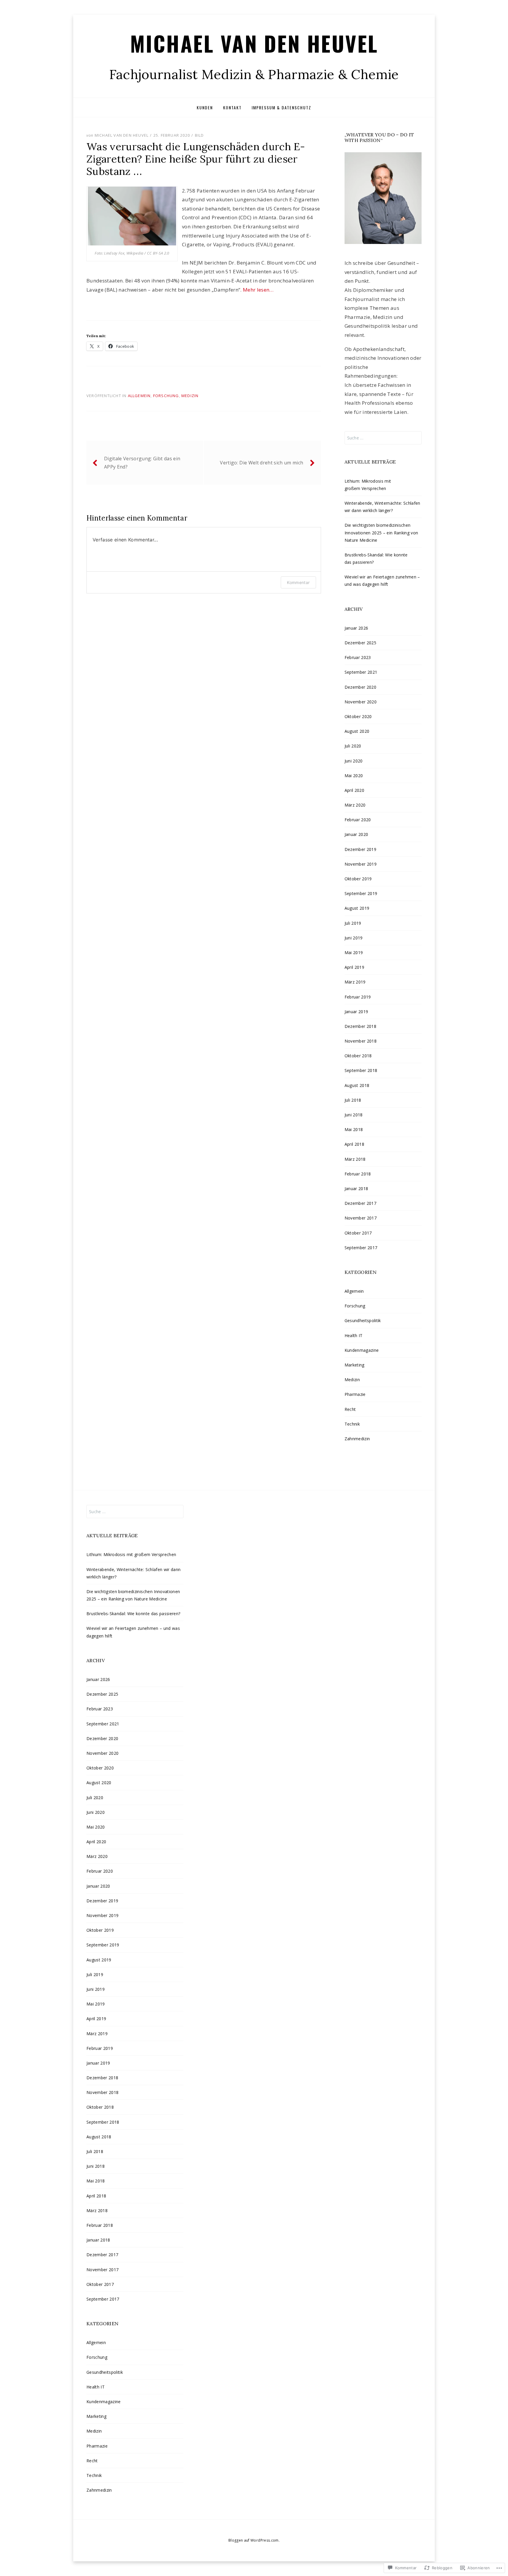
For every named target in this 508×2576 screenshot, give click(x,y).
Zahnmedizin (357, 1439)
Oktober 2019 (358, 879)
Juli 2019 (353, 923)
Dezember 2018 (360, 1026)
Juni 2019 (354, 938)
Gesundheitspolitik (363, 1320)
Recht (350, 1409)
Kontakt (232, 107)
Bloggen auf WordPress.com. (254, 2540)
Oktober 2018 (358, 1056)
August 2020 (357, 731)
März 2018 (355, 1159)
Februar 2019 (358, 997)
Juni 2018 (354, 1115)
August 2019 (357, 908)
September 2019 (361, 893)
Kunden (205, 107)
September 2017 (361, 1248)
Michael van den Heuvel (254, 43)
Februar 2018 (358, 1174)
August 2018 (357, 1085)
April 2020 (354, 790)
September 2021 (361, 672)
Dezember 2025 (360, 643)
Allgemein (139, 396)
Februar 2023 (358, 657)
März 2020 (355, 805)
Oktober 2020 (358, 716)
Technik (352, 1424)
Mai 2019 (354, 952)
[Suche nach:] (383, 438)
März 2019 (355, 982)
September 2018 (361, 1070)
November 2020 (361, 702)
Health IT (354, 1335)
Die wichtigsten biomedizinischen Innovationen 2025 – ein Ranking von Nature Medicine (381, 532)
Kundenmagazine (362, 1350)
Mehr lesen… (259, 290)
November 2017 (361, 1218)
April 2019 (354, 967)
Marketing (355, 1365)
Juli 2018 (353, 1100)
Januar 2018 (356, 1189)
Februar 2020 (358, 820)
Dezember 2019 (360, 849)
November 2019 (361, 864)
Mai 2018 (354, 1129)
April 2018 (354, 1144)
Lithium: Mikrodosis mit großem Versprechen (131, 1554)
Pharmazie (355, 1394)
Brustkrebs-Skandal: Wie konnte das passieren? (133, 1614)
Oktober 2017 (358, 1233)
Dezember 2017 (360, 1203)
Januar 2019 (356, 1012)
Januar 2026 (356, 628)
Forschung (166, 396)
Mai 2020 (354, 776)
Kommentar (298, 582)
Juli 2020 (353, 746)
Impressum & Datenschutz (281, 107)
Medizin (190, 396)
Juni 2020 (354, 761)
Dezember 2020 (360, 687)
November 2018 (361, 1041)
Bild (199, 135)
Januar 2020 (356, 834)
